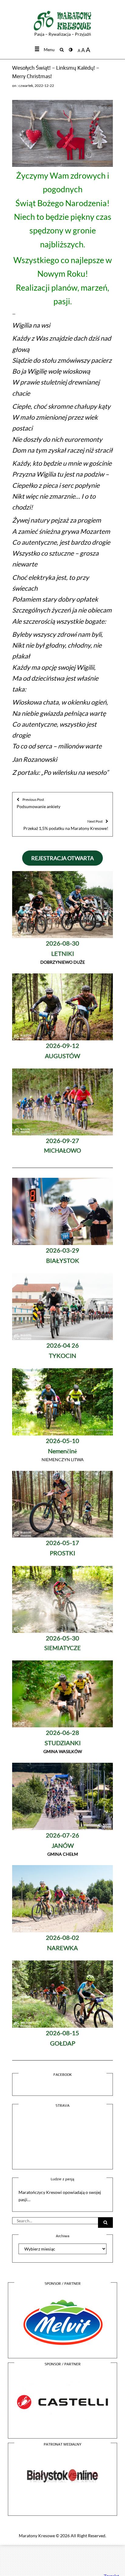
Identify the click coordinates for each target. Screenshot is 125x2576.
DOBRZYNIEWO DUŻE (63, 953)
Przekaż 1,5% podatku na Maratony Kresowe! (66, 825)
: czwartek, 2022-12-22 (35, 86)
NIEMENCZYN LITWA (63, 1450)
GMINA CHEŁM (62, 1845)
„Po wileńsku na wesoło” (75, 772)
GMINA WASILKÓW (63, 1742)
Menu (49, 50)
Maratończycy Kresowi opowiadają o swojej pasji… (60, 2196)
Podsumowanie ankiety (39, 803)
